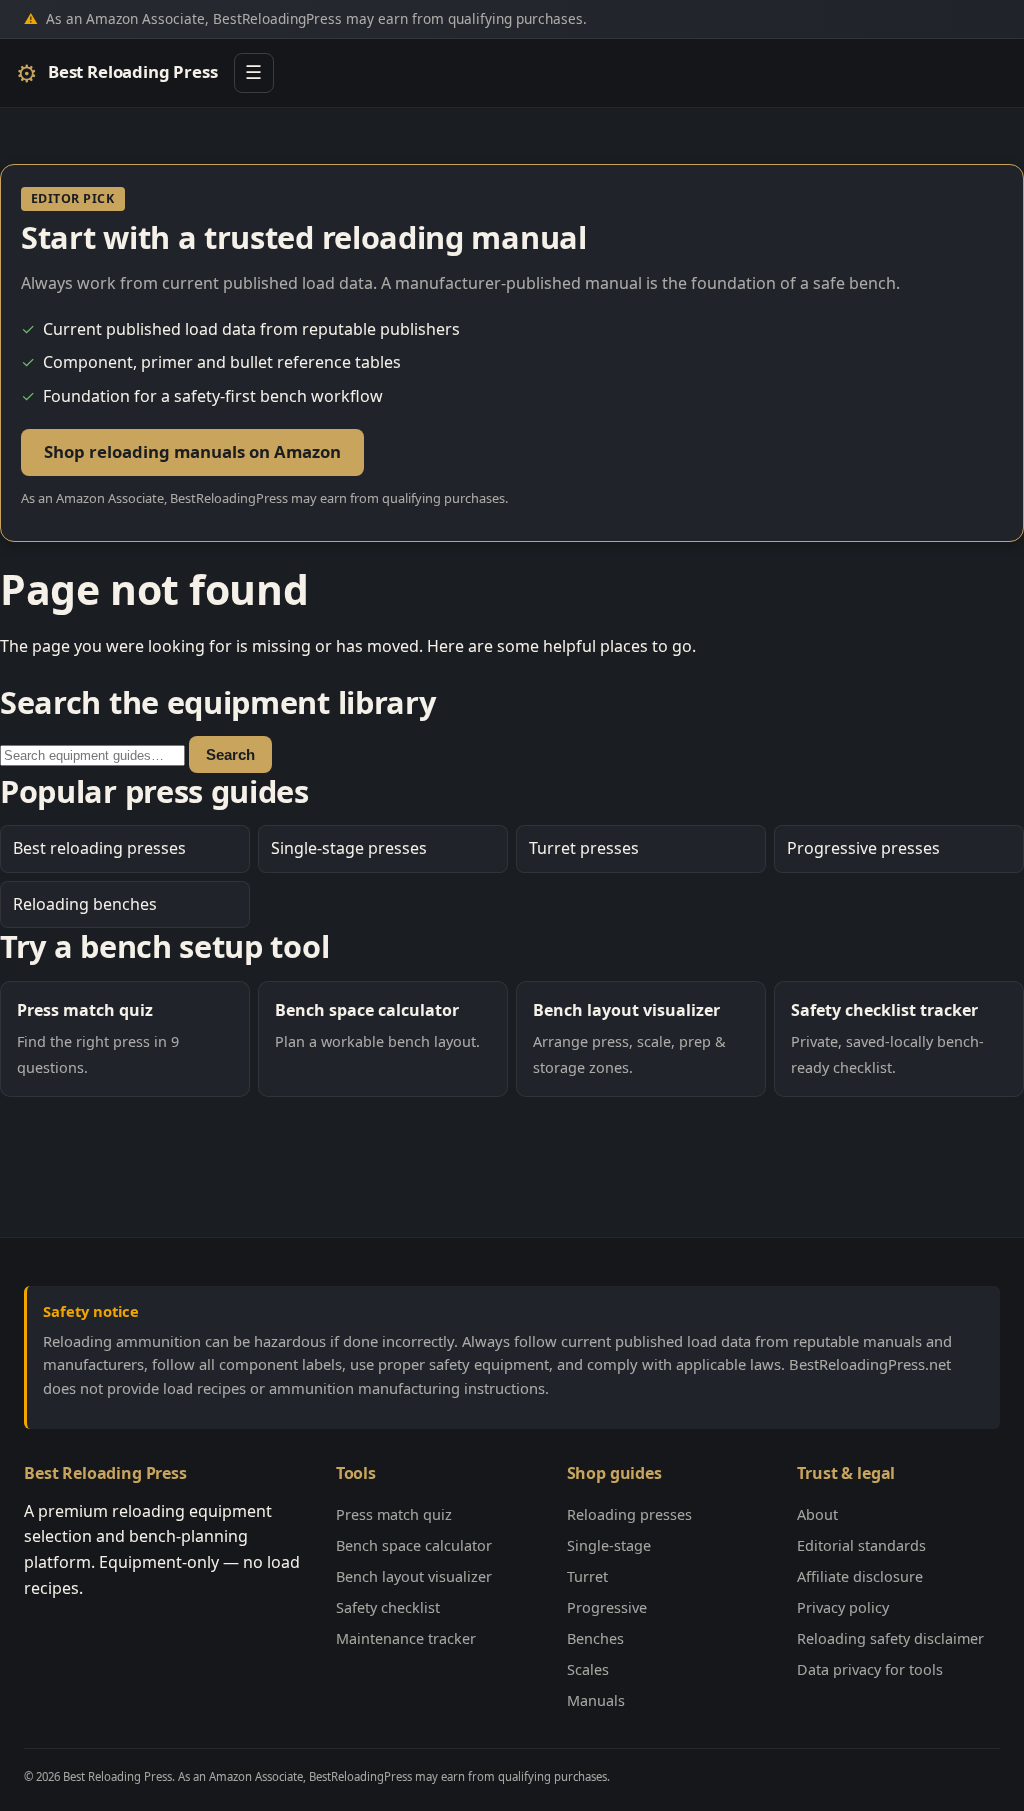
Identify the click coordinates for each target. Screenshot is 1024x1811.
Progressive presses (863, 848)
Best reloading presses (99, 848)
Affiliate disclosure (860, 1576)
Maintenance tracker (406, 1638)
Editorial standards (861, 1545)
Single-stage (609, 1545)
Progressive (607, 1607)
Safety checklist (388, 1607)
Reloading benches (85, 904)
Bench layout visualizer (414, 1576)
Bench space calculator (414, 1545)
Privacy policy (843, 1607)
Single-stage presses (349, 848)
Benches (595, 1638)
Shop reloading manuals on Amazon (192, 451)
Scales (588, 1669)
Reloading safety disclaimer (890, 1638)
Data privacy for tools (870, 1669)
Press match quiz (394, 1514)
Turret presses (584, 848)
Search (230, 754)
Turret (587, 1576)
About (817, 1514)
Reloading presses (629, 1514)
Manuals (596, 1700)
